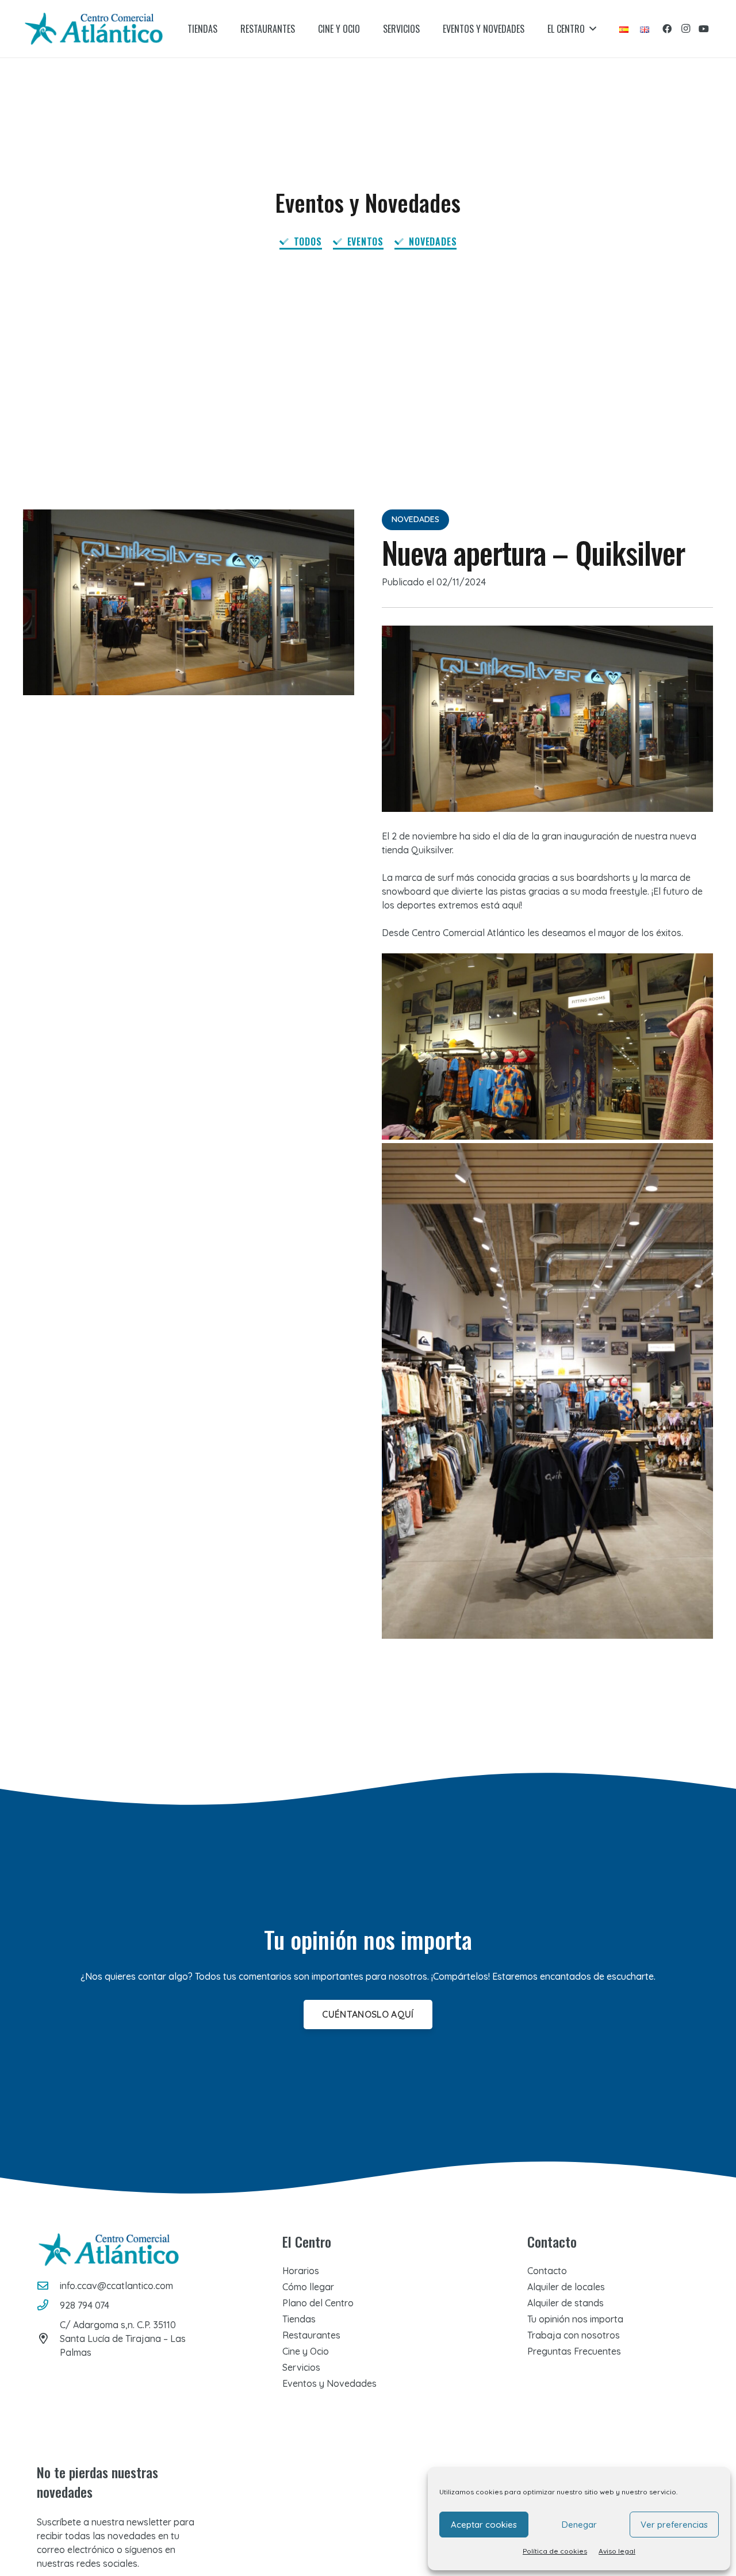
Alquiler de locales (566, 2287)
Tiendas (299, 2319)
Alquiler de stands (566, 2303)
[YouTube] (704, 29)
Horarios (301, 2271)
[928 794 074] (48, 2305)
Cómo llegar (308, 2287)
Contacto (547, 2271)
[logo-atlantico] (94, 29)
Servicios (301, 2367)
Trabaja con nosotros (574, 2335)
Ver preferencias (674, 2525)
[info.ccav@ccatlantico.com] (48, 2285)
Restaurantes (311, 2335)
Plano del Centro (318, 2303)
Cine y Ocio (306, 2351)
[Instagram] (685, 29)
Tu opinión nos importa (575, 2319)
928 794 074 (85, 2305)
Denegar (579, 2525)
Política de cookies (555, 2551)
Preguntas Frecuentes (574, 2351)
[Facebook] (667, 29)
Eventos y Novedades (329, 2383)
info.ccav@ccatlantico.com (116, 2286)
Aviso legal (617, 2551)
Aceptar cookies (484, 2525)
